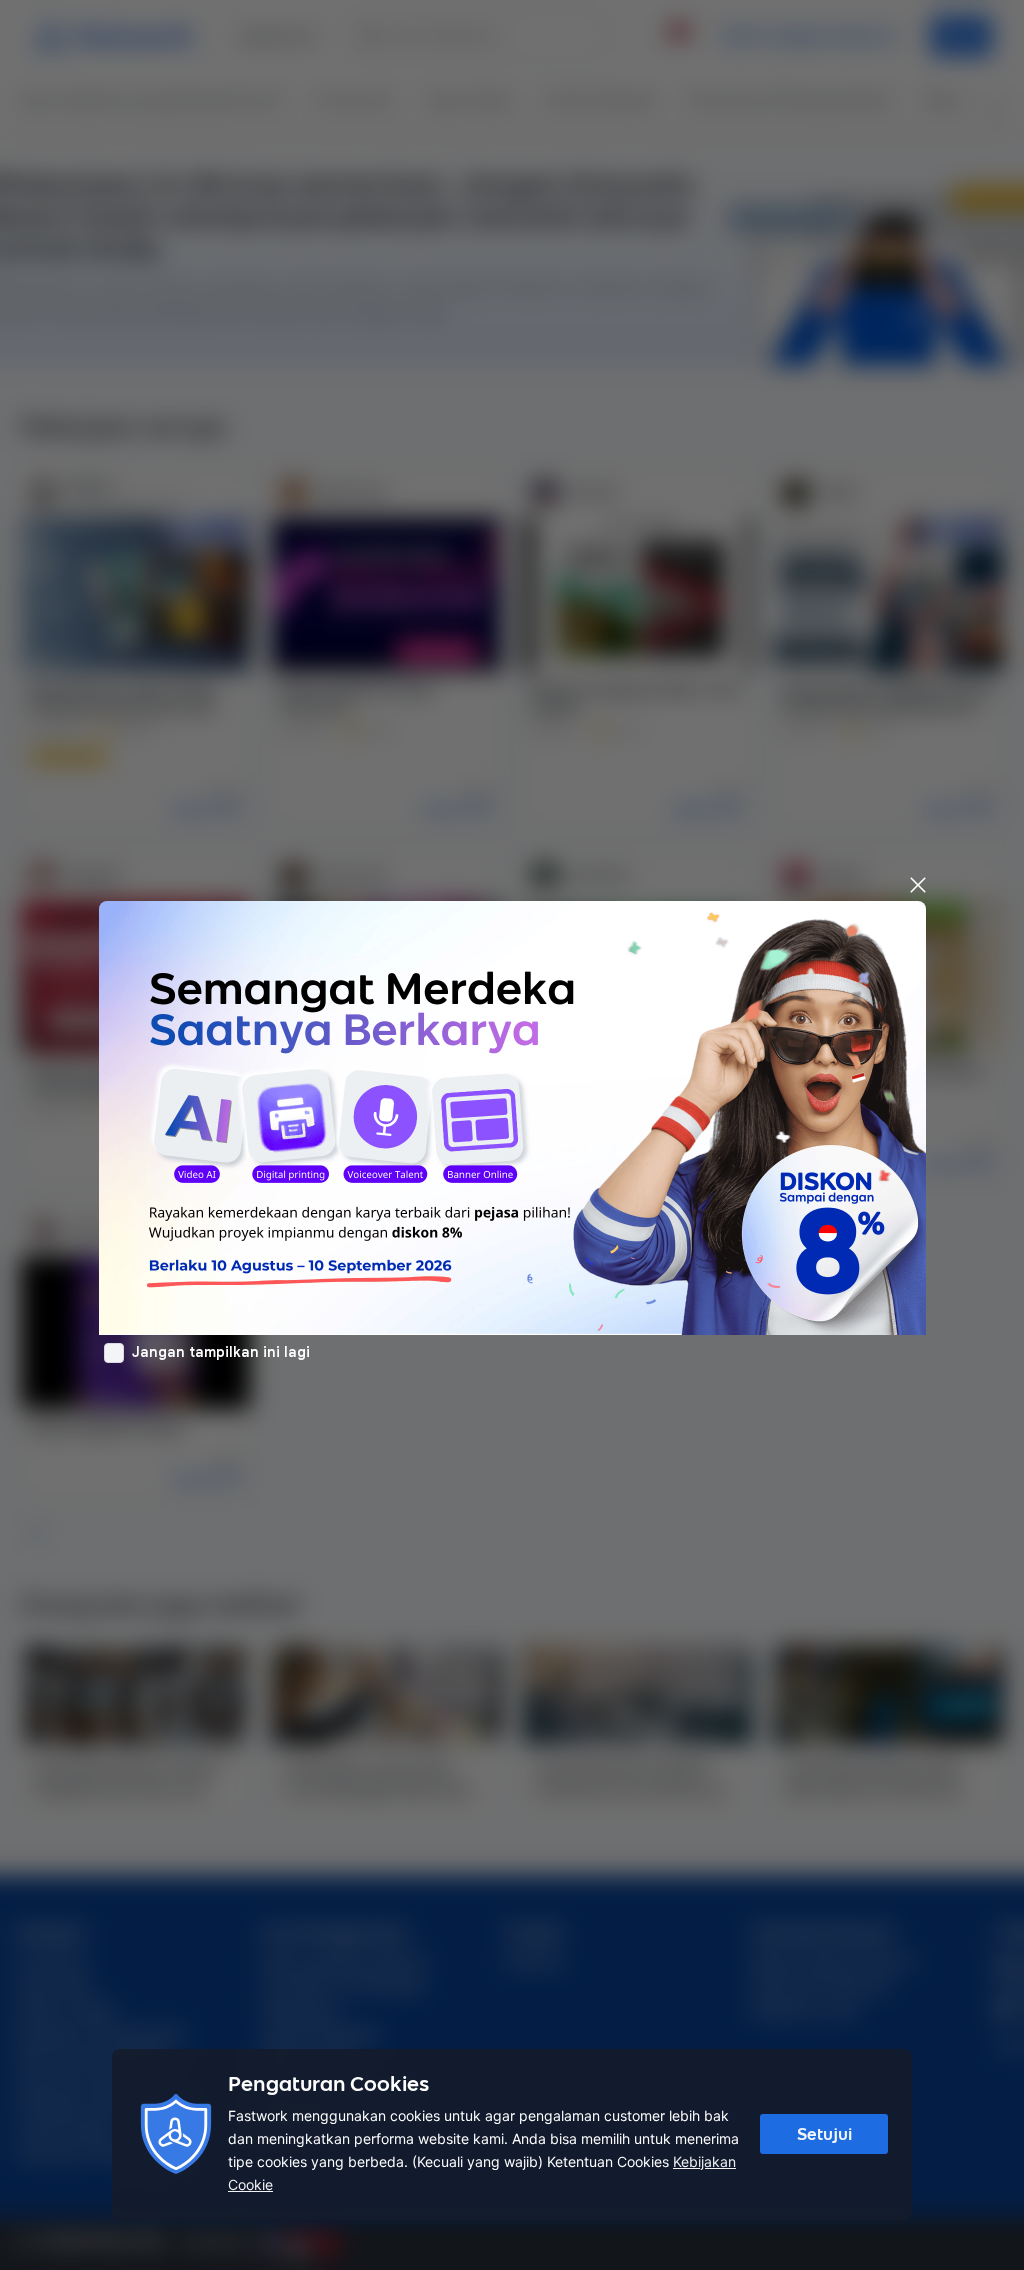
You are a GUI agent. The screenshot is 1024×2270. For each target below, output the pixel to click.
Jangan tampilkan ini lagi (221, 1352)
